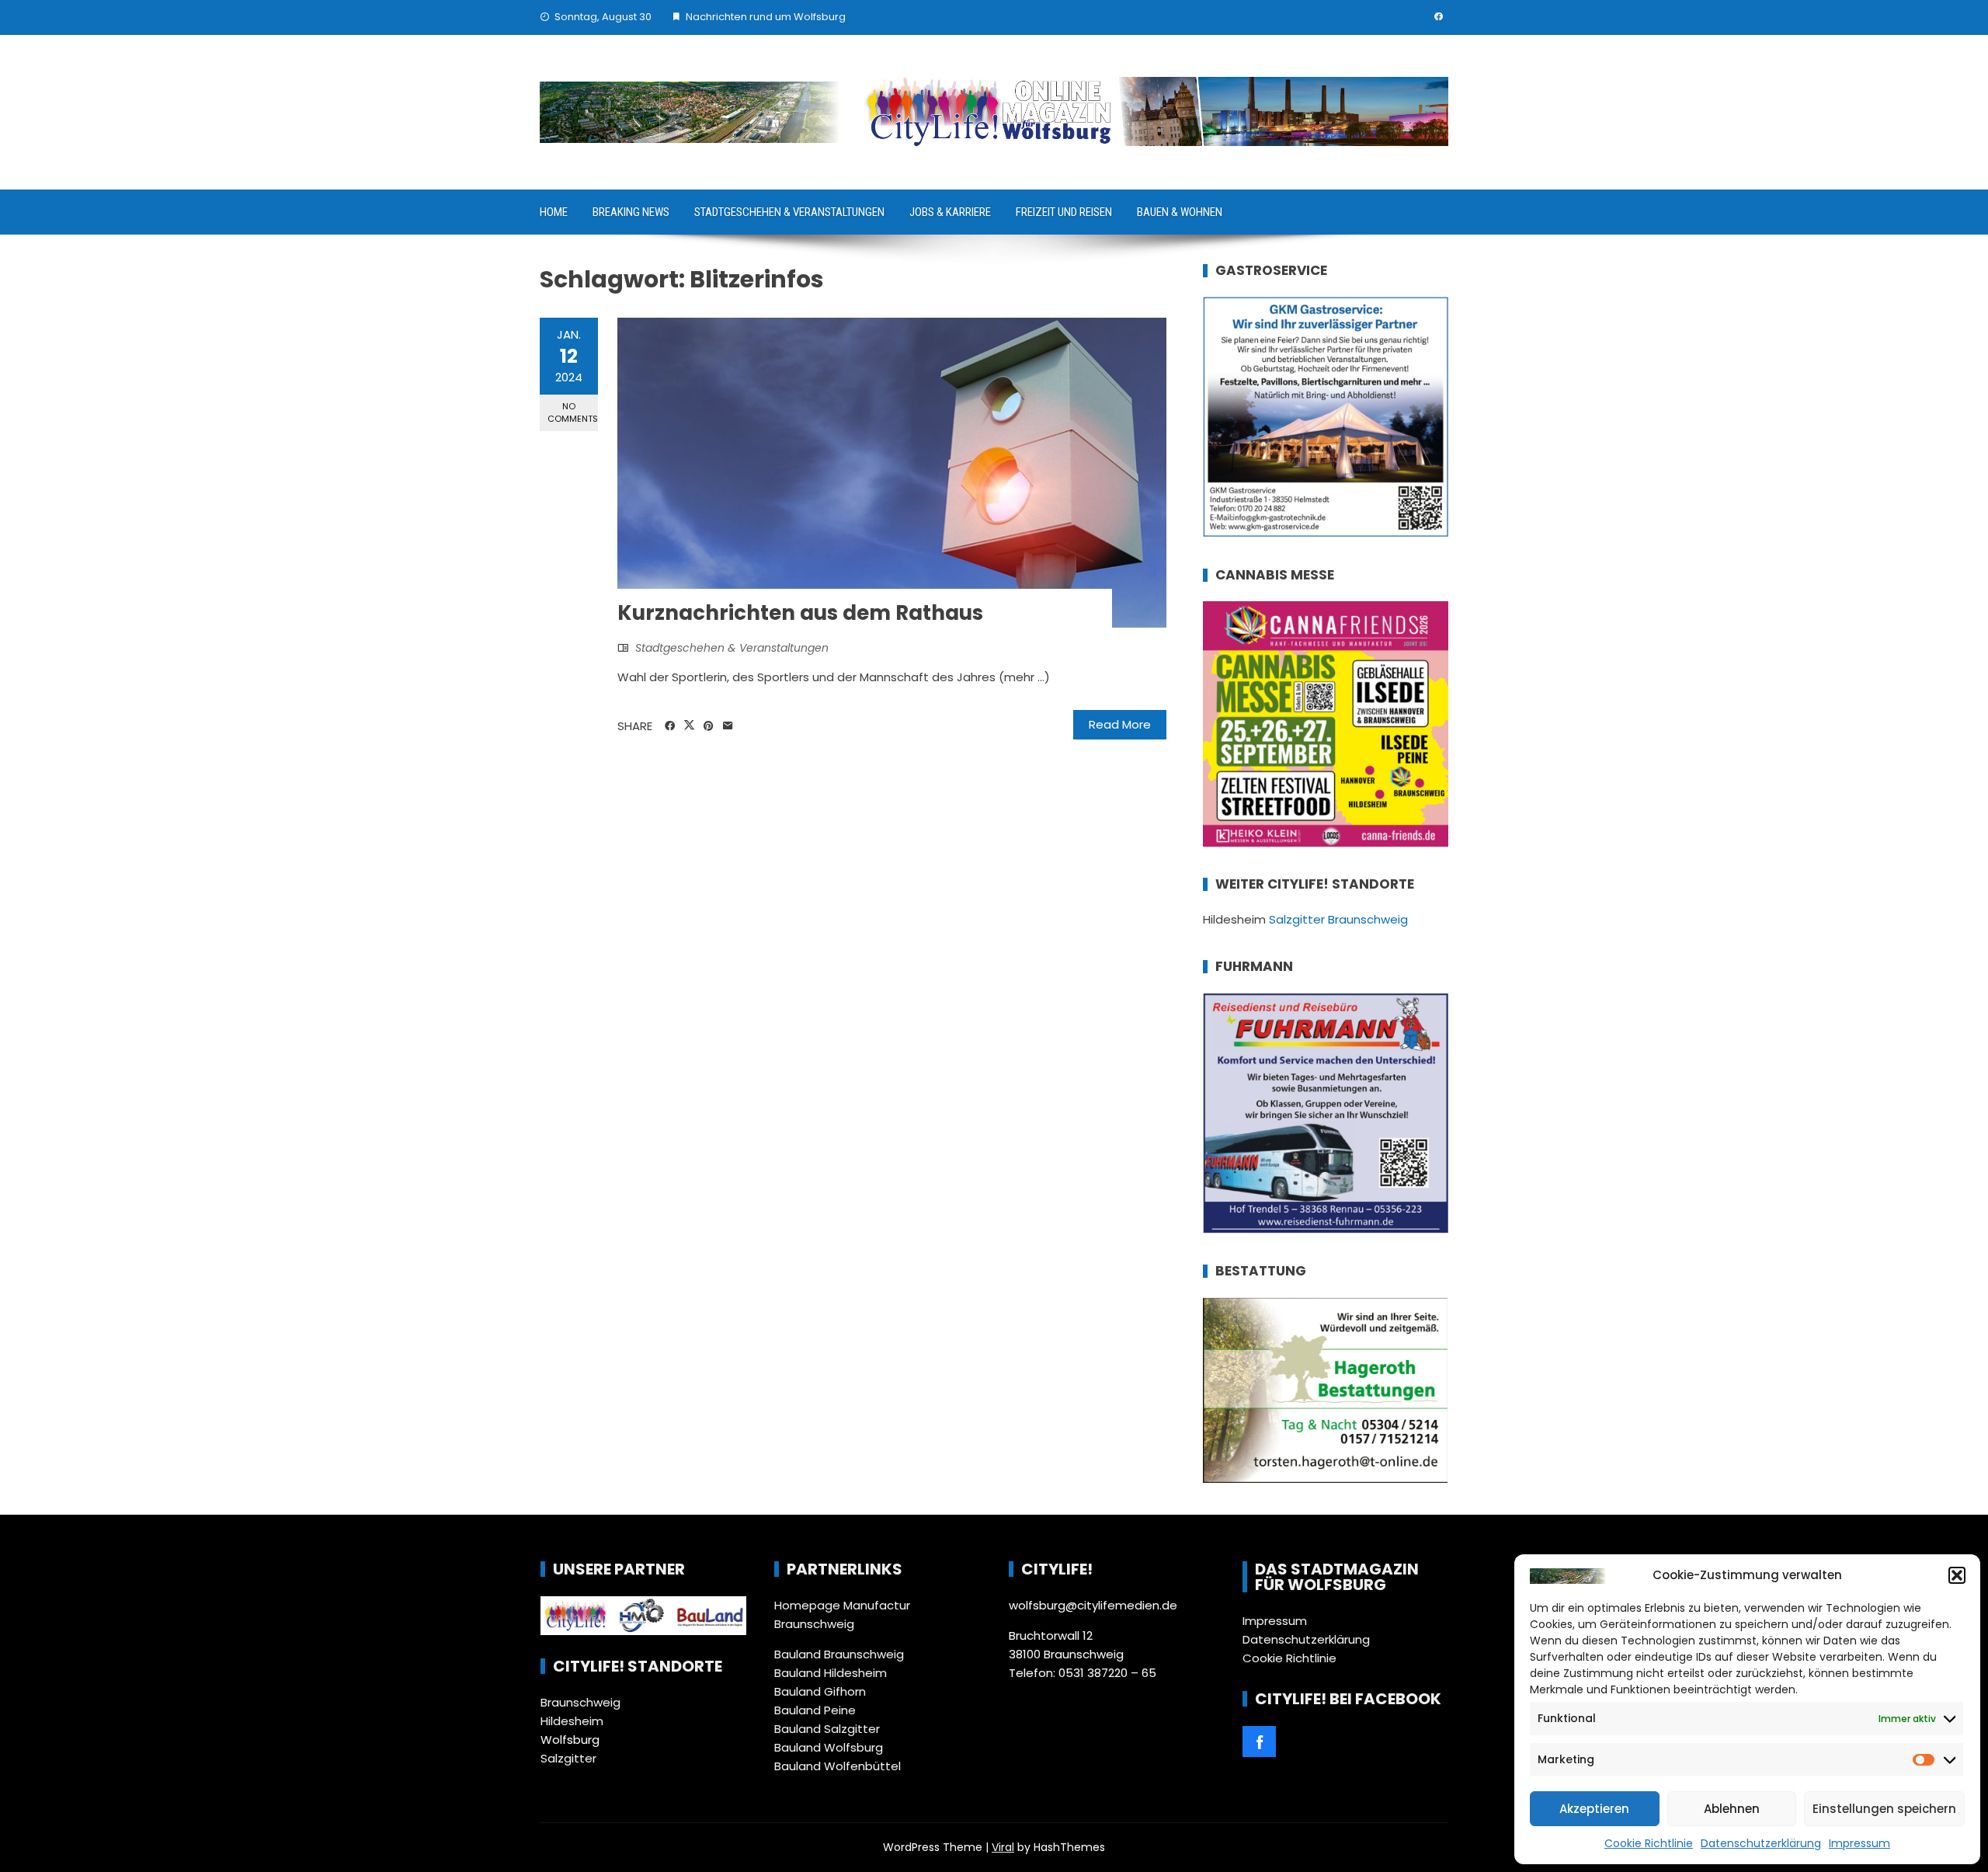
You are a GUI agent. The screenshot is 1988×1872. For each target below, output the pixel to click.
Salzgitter (568, 1758)
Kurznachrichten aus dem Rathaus (800, 613)
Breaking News (631, 212)
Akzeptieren (1594, 1809)
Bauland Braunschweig (839, 1654)
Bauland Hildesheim (831, 1673)
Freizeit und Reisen (1064, 212)
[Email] (728, 726)
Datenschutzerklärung (1761, 1843)
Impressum (1859, 1843)
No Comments (573, 412)
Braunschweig (580, 1702)
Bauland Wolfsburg (829, 1747)
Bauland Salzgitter (827, 1729)
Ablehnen (1732, 1809)
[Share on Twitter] (689, 725)
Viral (1003, 1847)
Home (554, 212)
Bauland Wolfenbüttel (838, 1766)
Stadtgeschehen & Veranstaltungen (789, 212)
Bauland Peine (815, 1710)
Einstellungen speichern (1884, 1809)
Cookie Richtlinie (1649, 1843)
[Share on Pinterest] (709, 726)
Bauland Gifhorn (820, 1691)
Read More (1120, 724)
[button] (1957, 1575)
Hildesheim (572, 1721)
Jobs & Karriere (950, 212)
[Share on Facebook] (670, 726)
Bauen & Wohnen (1180, 212)
